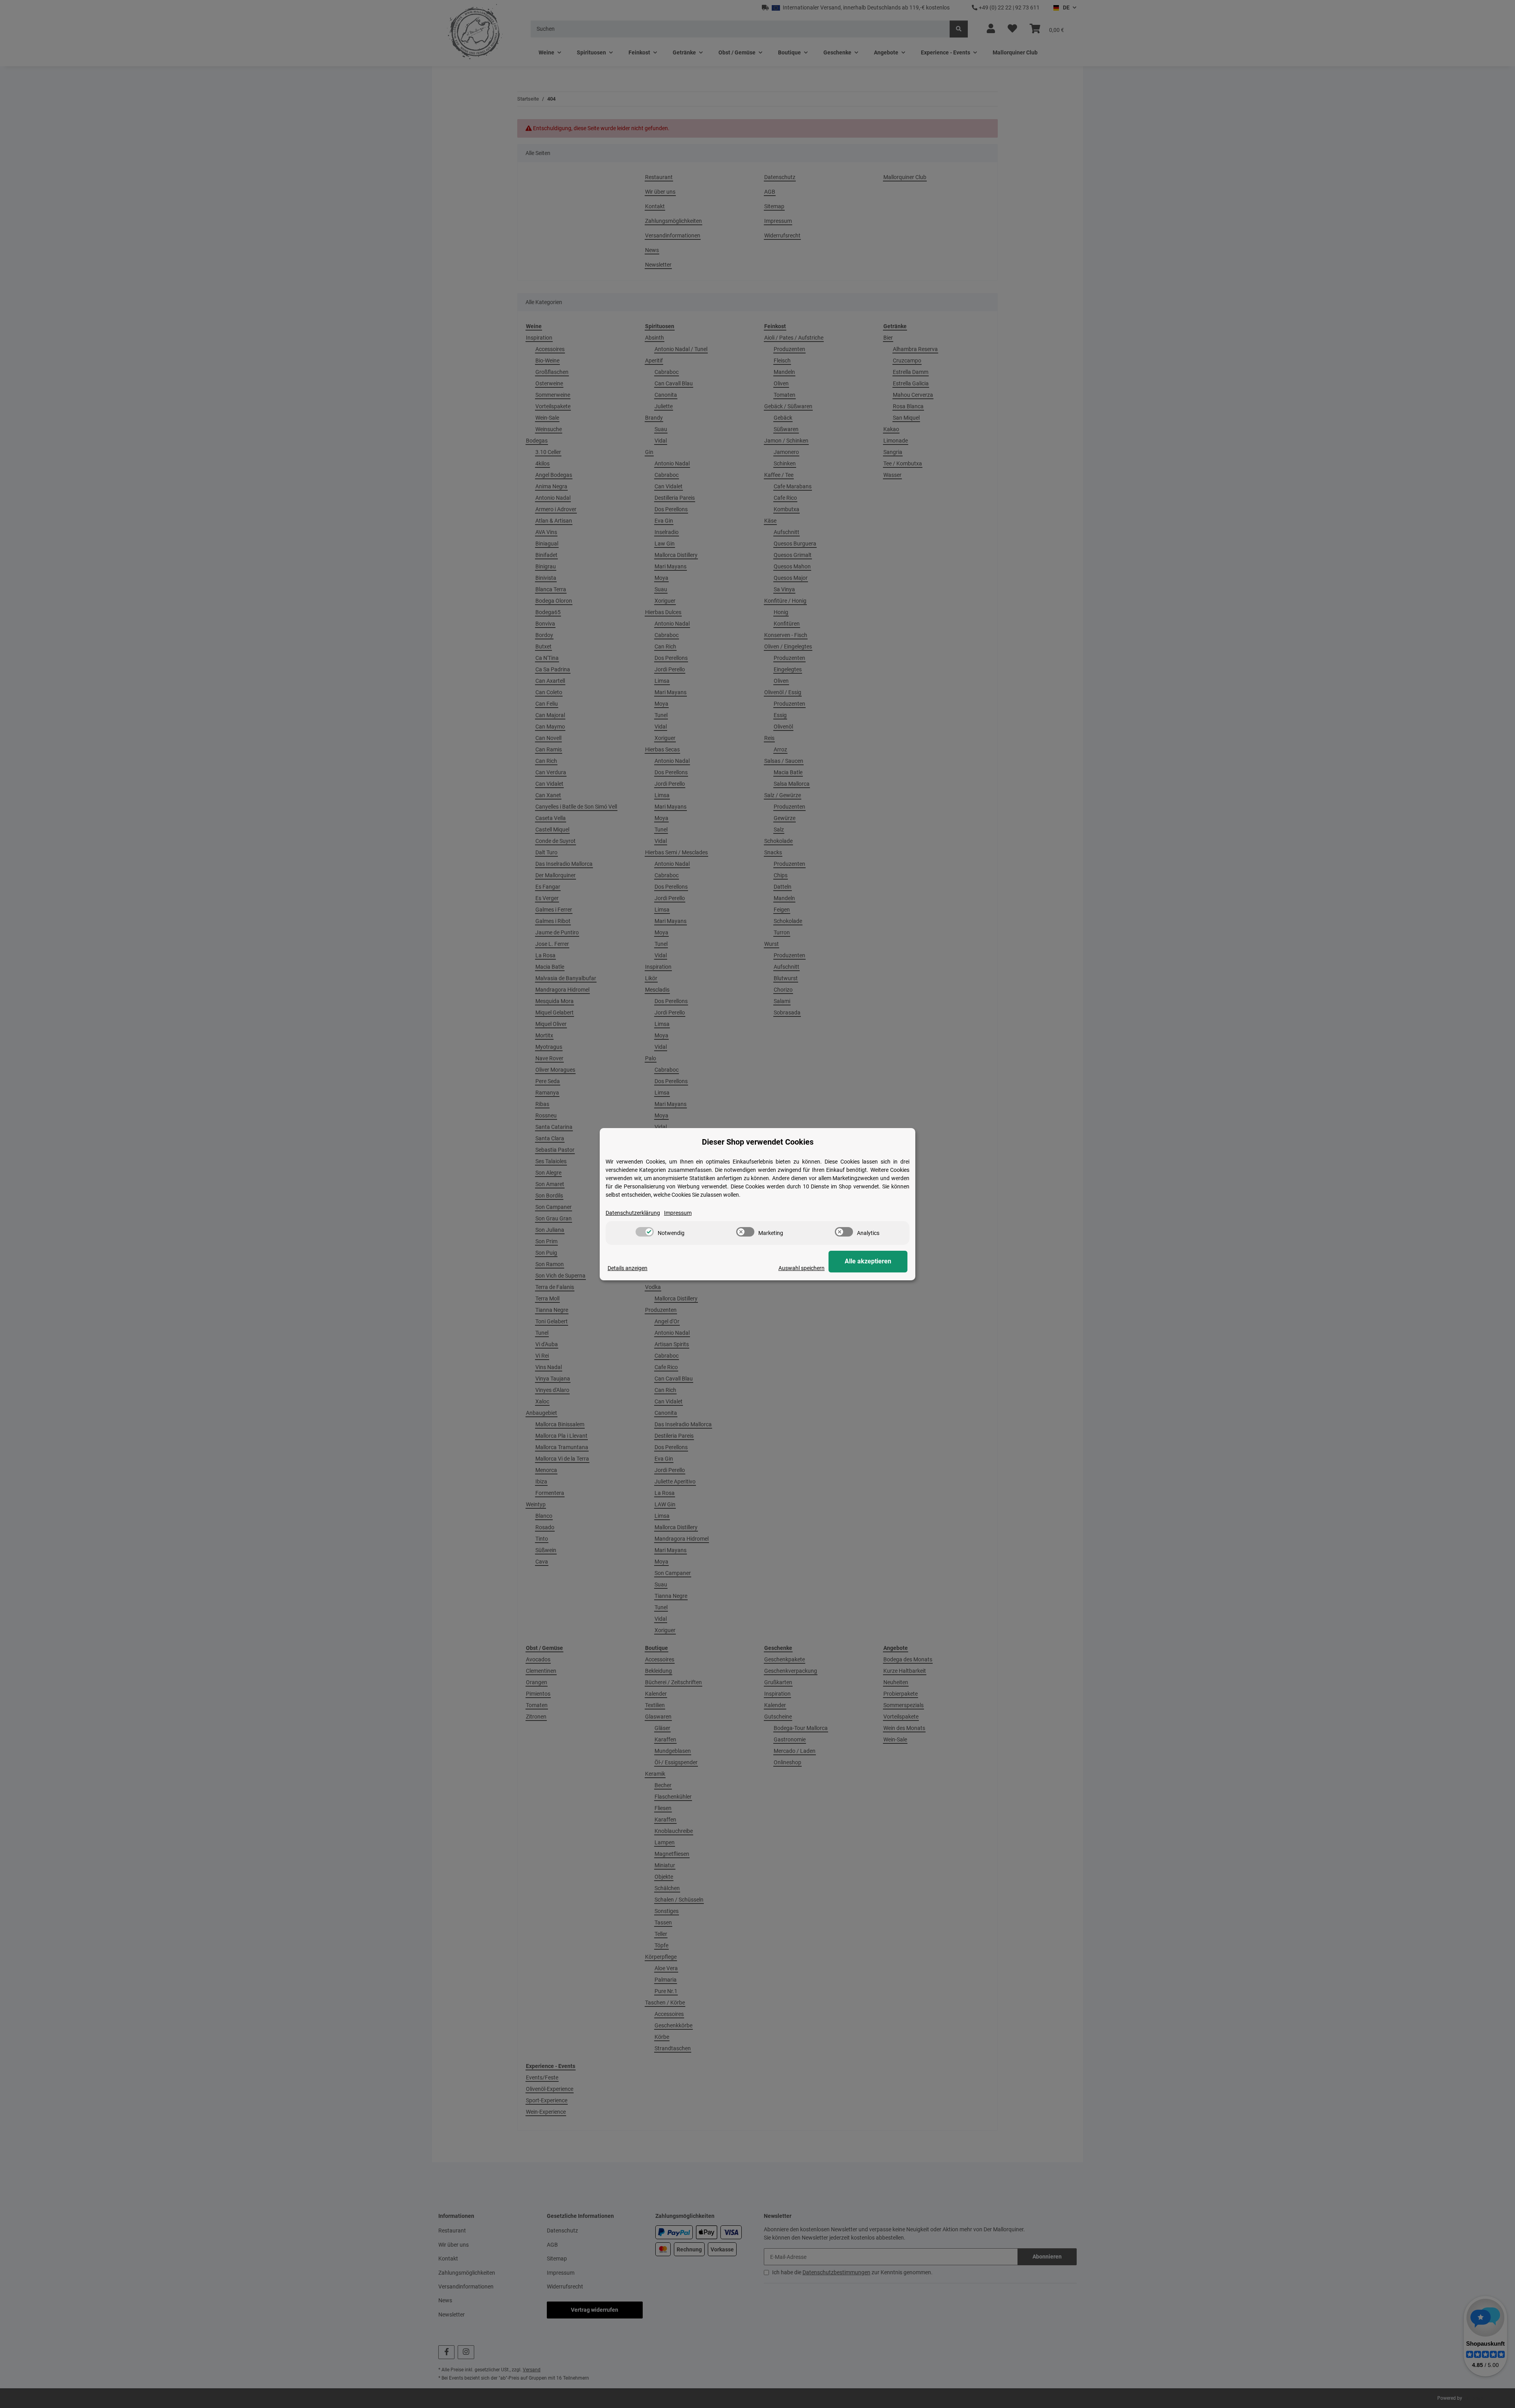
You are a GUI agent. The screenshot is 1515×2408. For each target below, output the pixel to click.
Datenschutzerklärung (633, 1213)
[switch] (645, 1232)
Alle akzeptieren (868, 1261)
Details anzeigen (628, 1268)
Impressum (678, 1213)
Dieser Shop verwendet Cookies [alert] (758, 1142)
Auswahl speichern (801, 1268)
